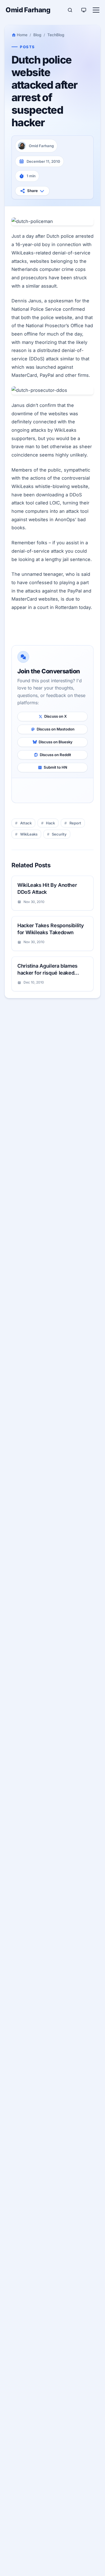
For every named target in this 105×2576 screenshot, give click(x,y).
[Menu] (96, 10)
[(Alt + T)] (84, 10)
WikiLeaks (29, 834)
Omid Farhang (28, 10)
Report (75, 823)
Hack (50, 823)
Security (59, 834)
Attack (26, 823)
